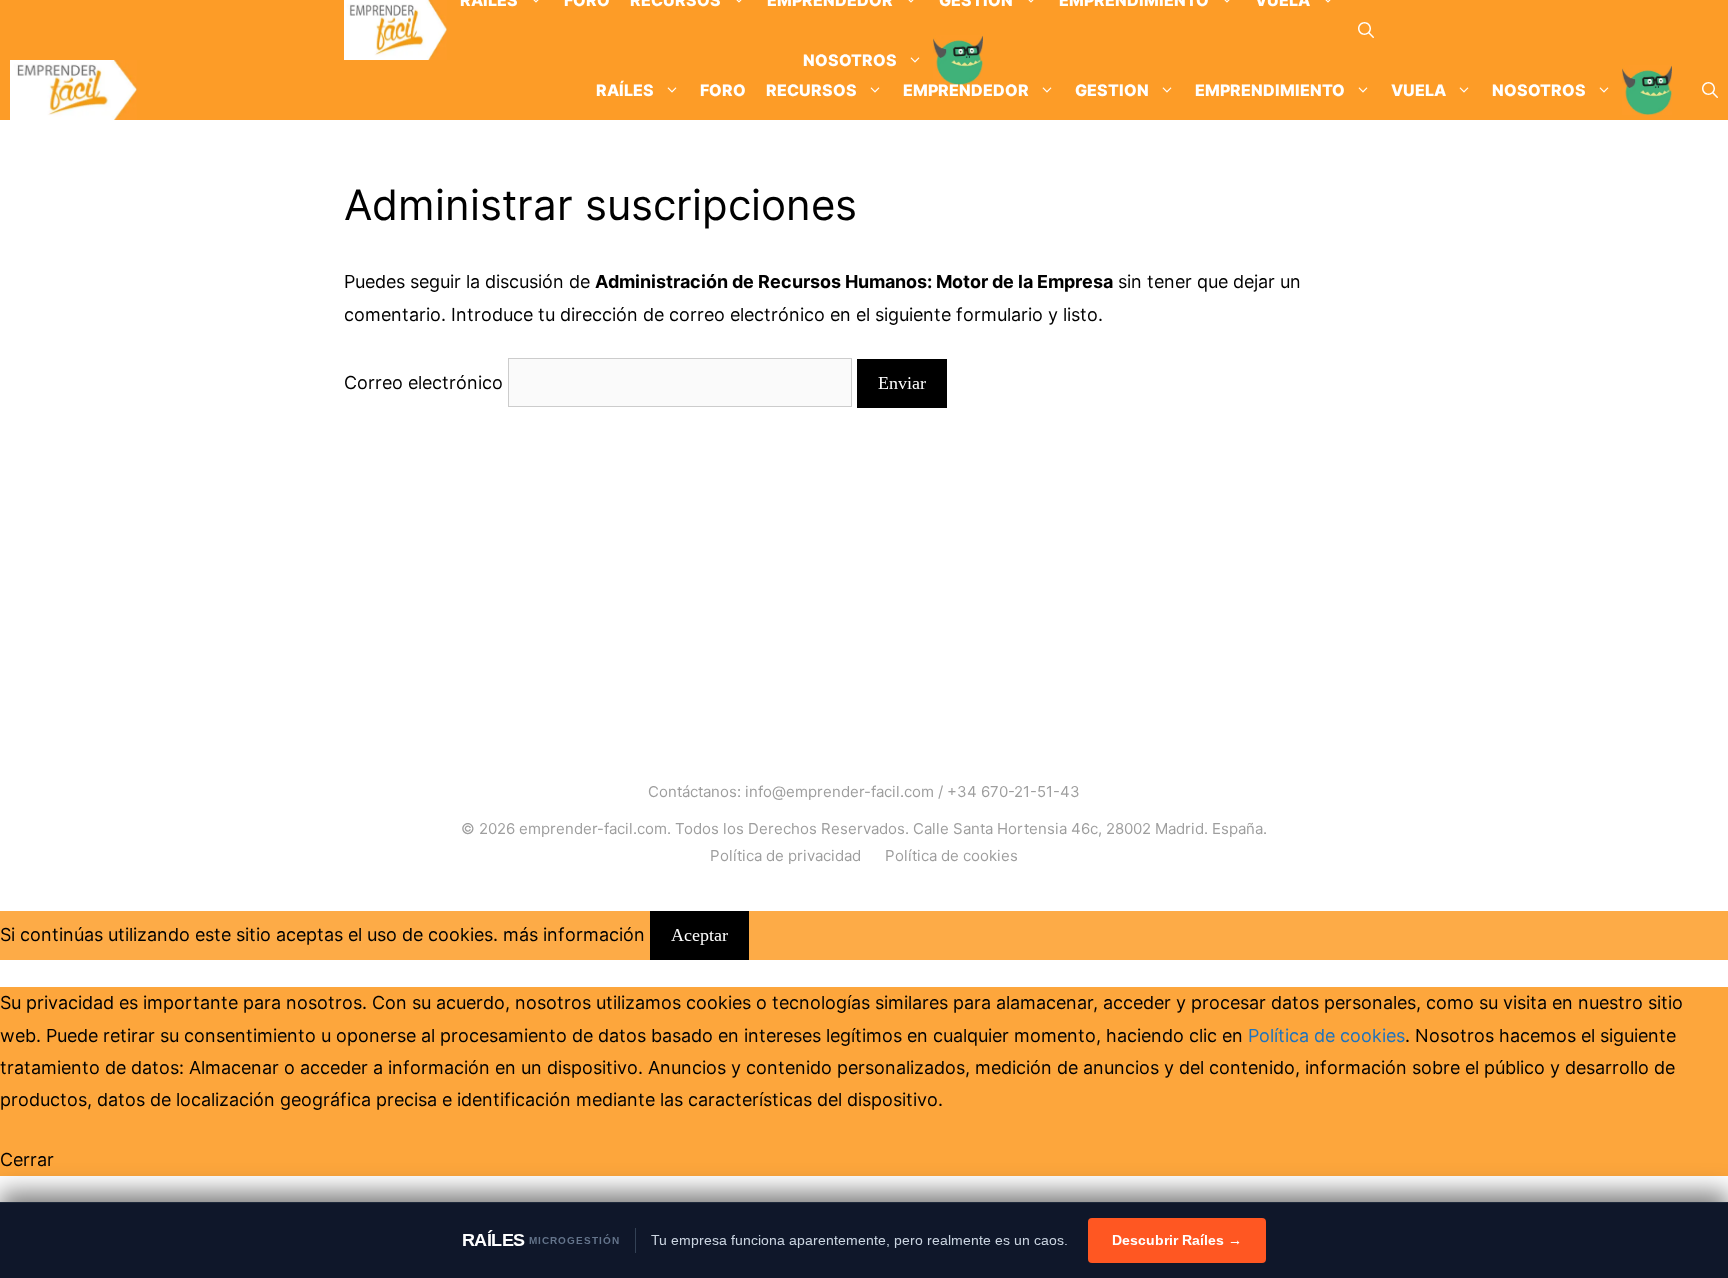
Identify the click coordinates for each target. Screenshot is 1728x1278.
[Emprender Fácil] (395, 30)
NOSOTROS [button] (1539, 90)
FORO (723, 90)
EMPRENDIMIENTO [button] (1270, 90)
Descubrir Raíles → (1177, 1240)
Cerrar (27, 1159)
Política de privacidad (785, 855)
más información (574, 934)
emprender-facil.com (593, 828)
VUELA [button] (1418, 90)
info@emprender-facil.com (839, 791)
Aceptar (699, 935)
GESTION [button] (1112, 90)
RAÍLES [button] (625, 90)
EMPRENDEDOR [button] (966, 90)
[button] (1366, 30)
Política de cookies (951, 855)
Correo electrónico (423, 382)
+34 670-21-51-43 (1013, 791)
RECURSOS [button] (811, 90)
